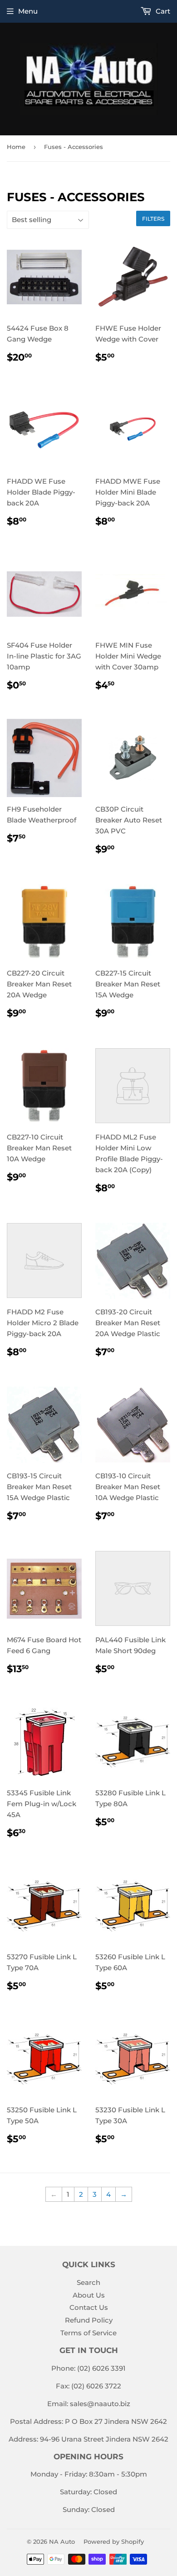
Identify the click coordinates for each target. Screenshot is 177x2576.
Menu (28, 11)
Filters (153, 219)
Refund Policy (89, 2320)
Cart (162, 11)
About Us (89, 2295)
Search (88, 2282)
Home (16, 147)
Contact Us (89, 2307)
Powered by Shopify (114, 2541)
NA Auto (62, 2541)
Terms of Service (88, 2333)
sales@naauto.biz (100, 2404)
